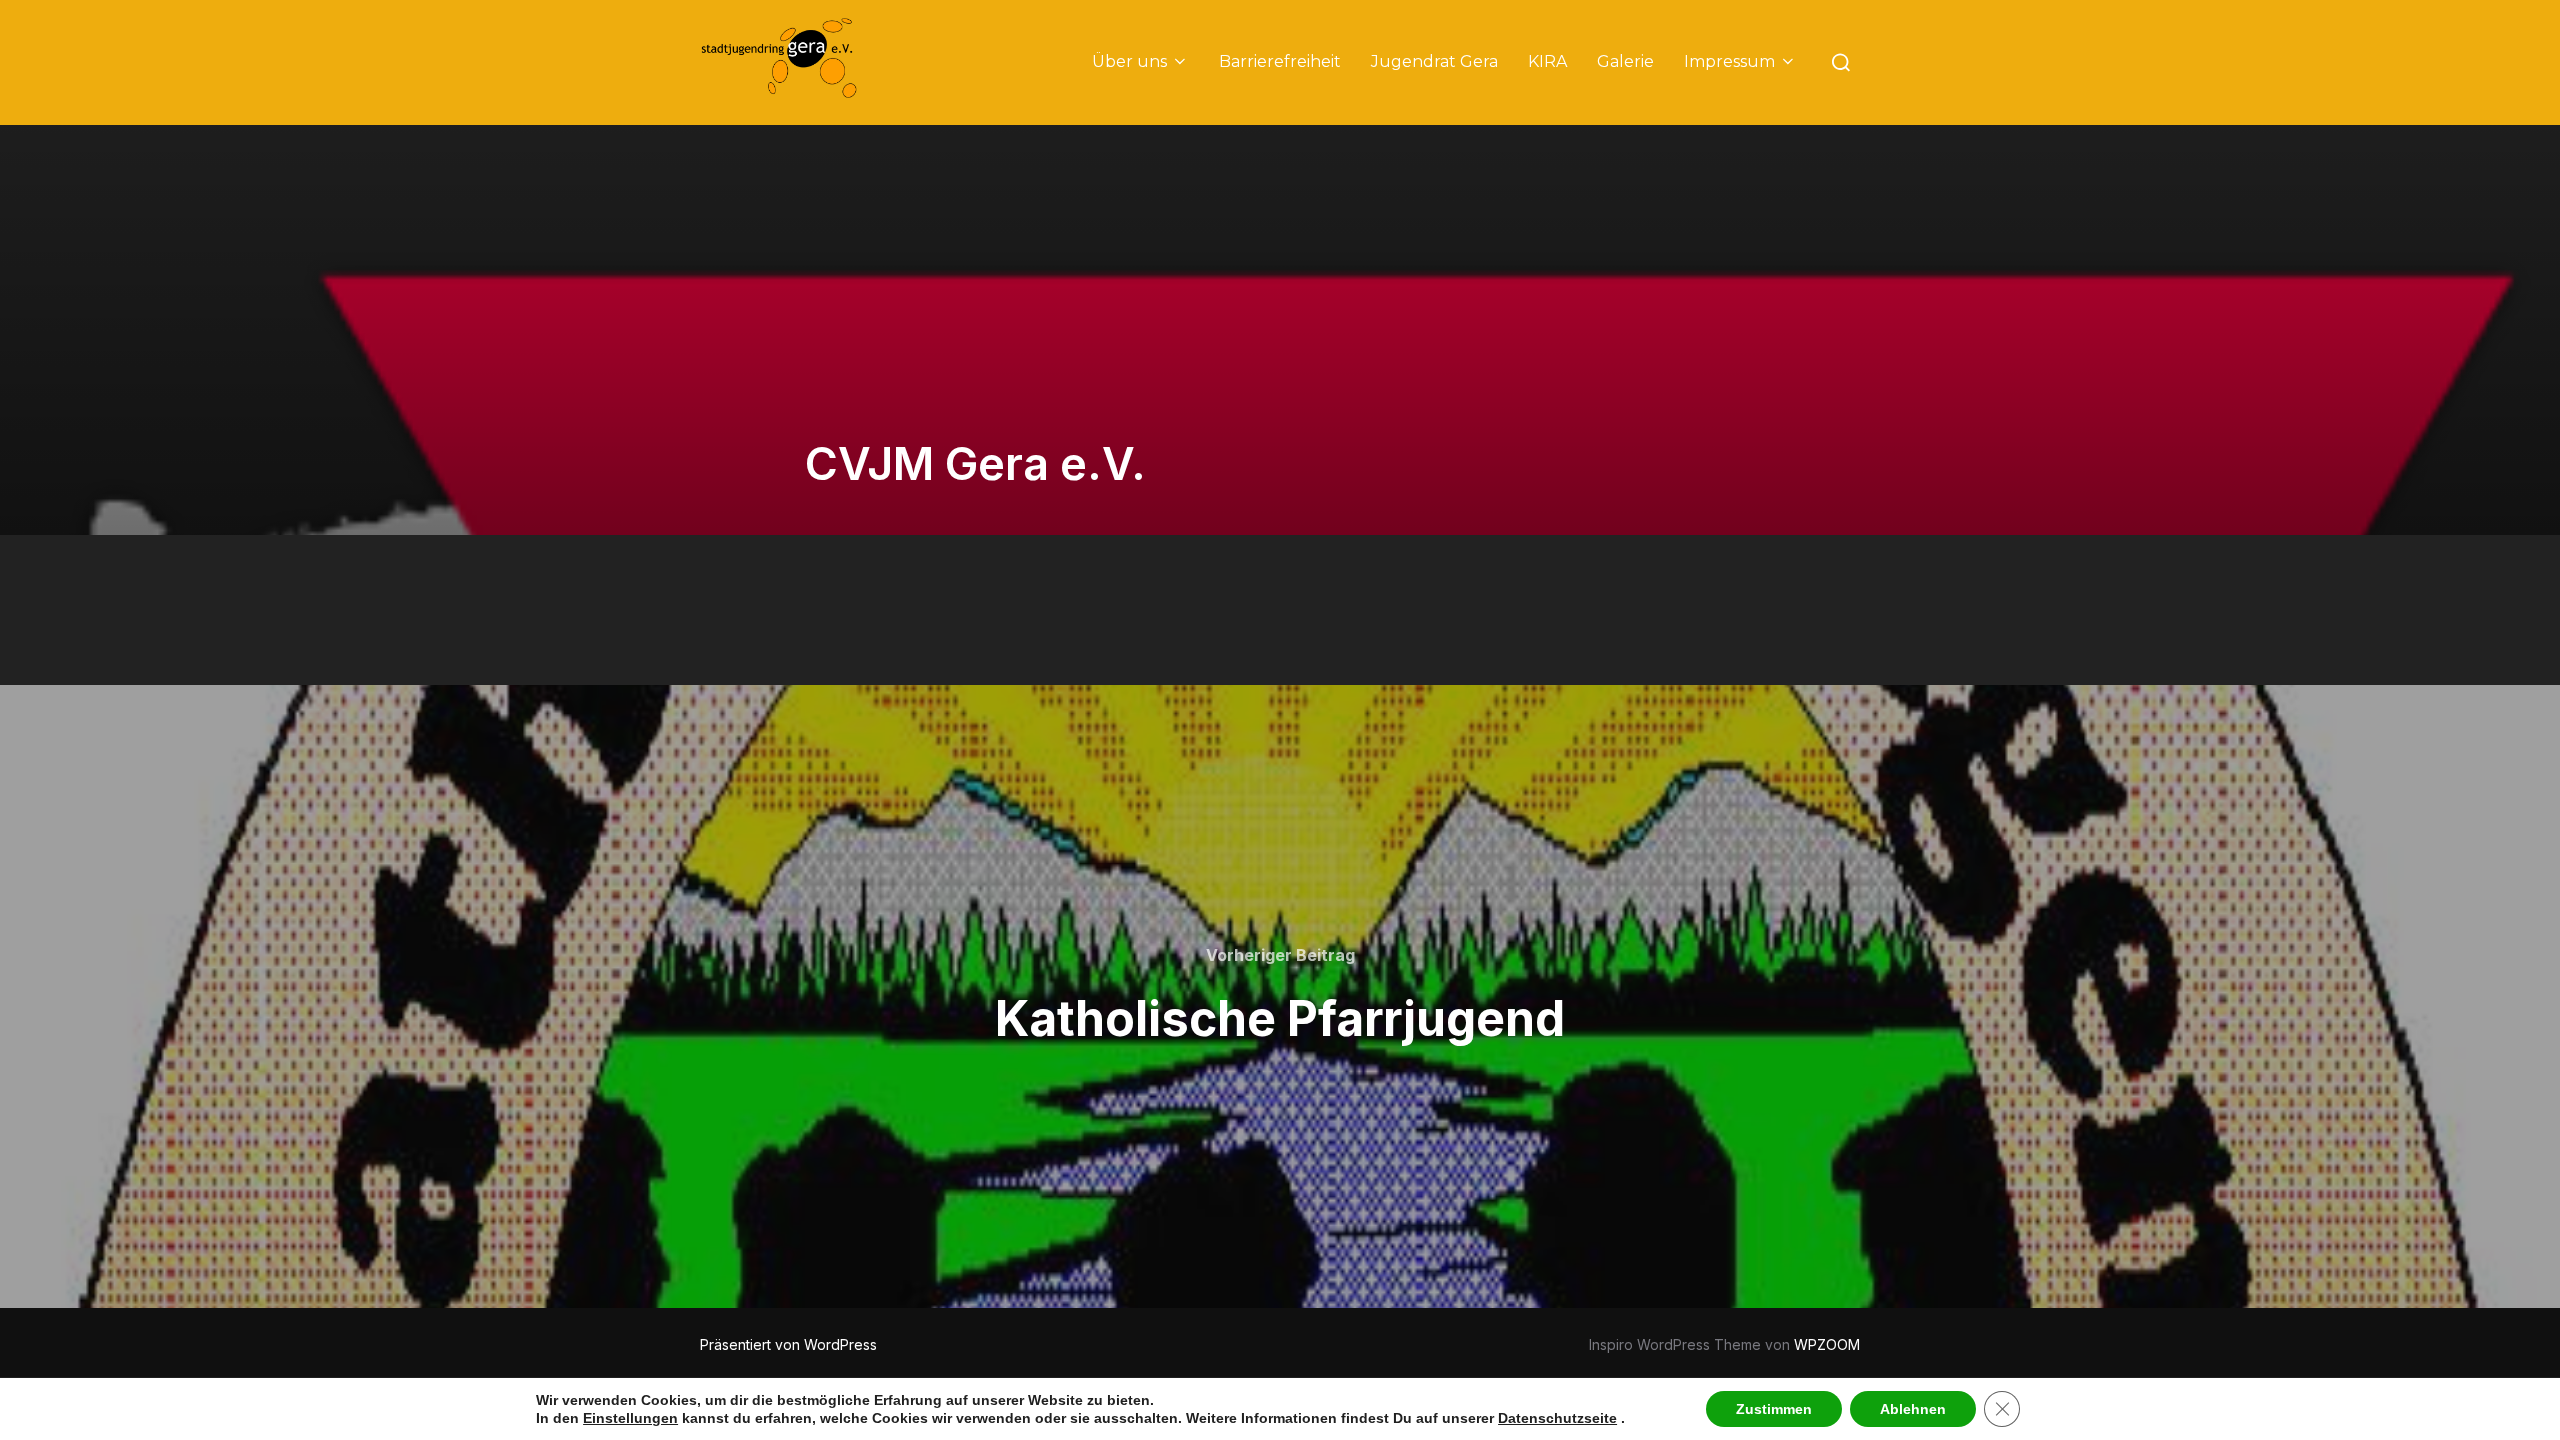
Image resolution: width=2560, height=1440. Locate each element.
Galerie (1625, 61)
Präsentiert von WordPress (788, 1344)
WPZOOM (1827, 1344)
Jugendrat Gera (1434, 61)
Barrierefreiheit (1280, 61)
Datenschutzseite (1557, 1418)
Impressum (1729, 61)
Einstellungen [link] (630, 1418)
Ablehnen (1913, 1409)
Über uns (1129, 61)
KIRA (1547, 61)
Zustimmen (1774, 1409)
